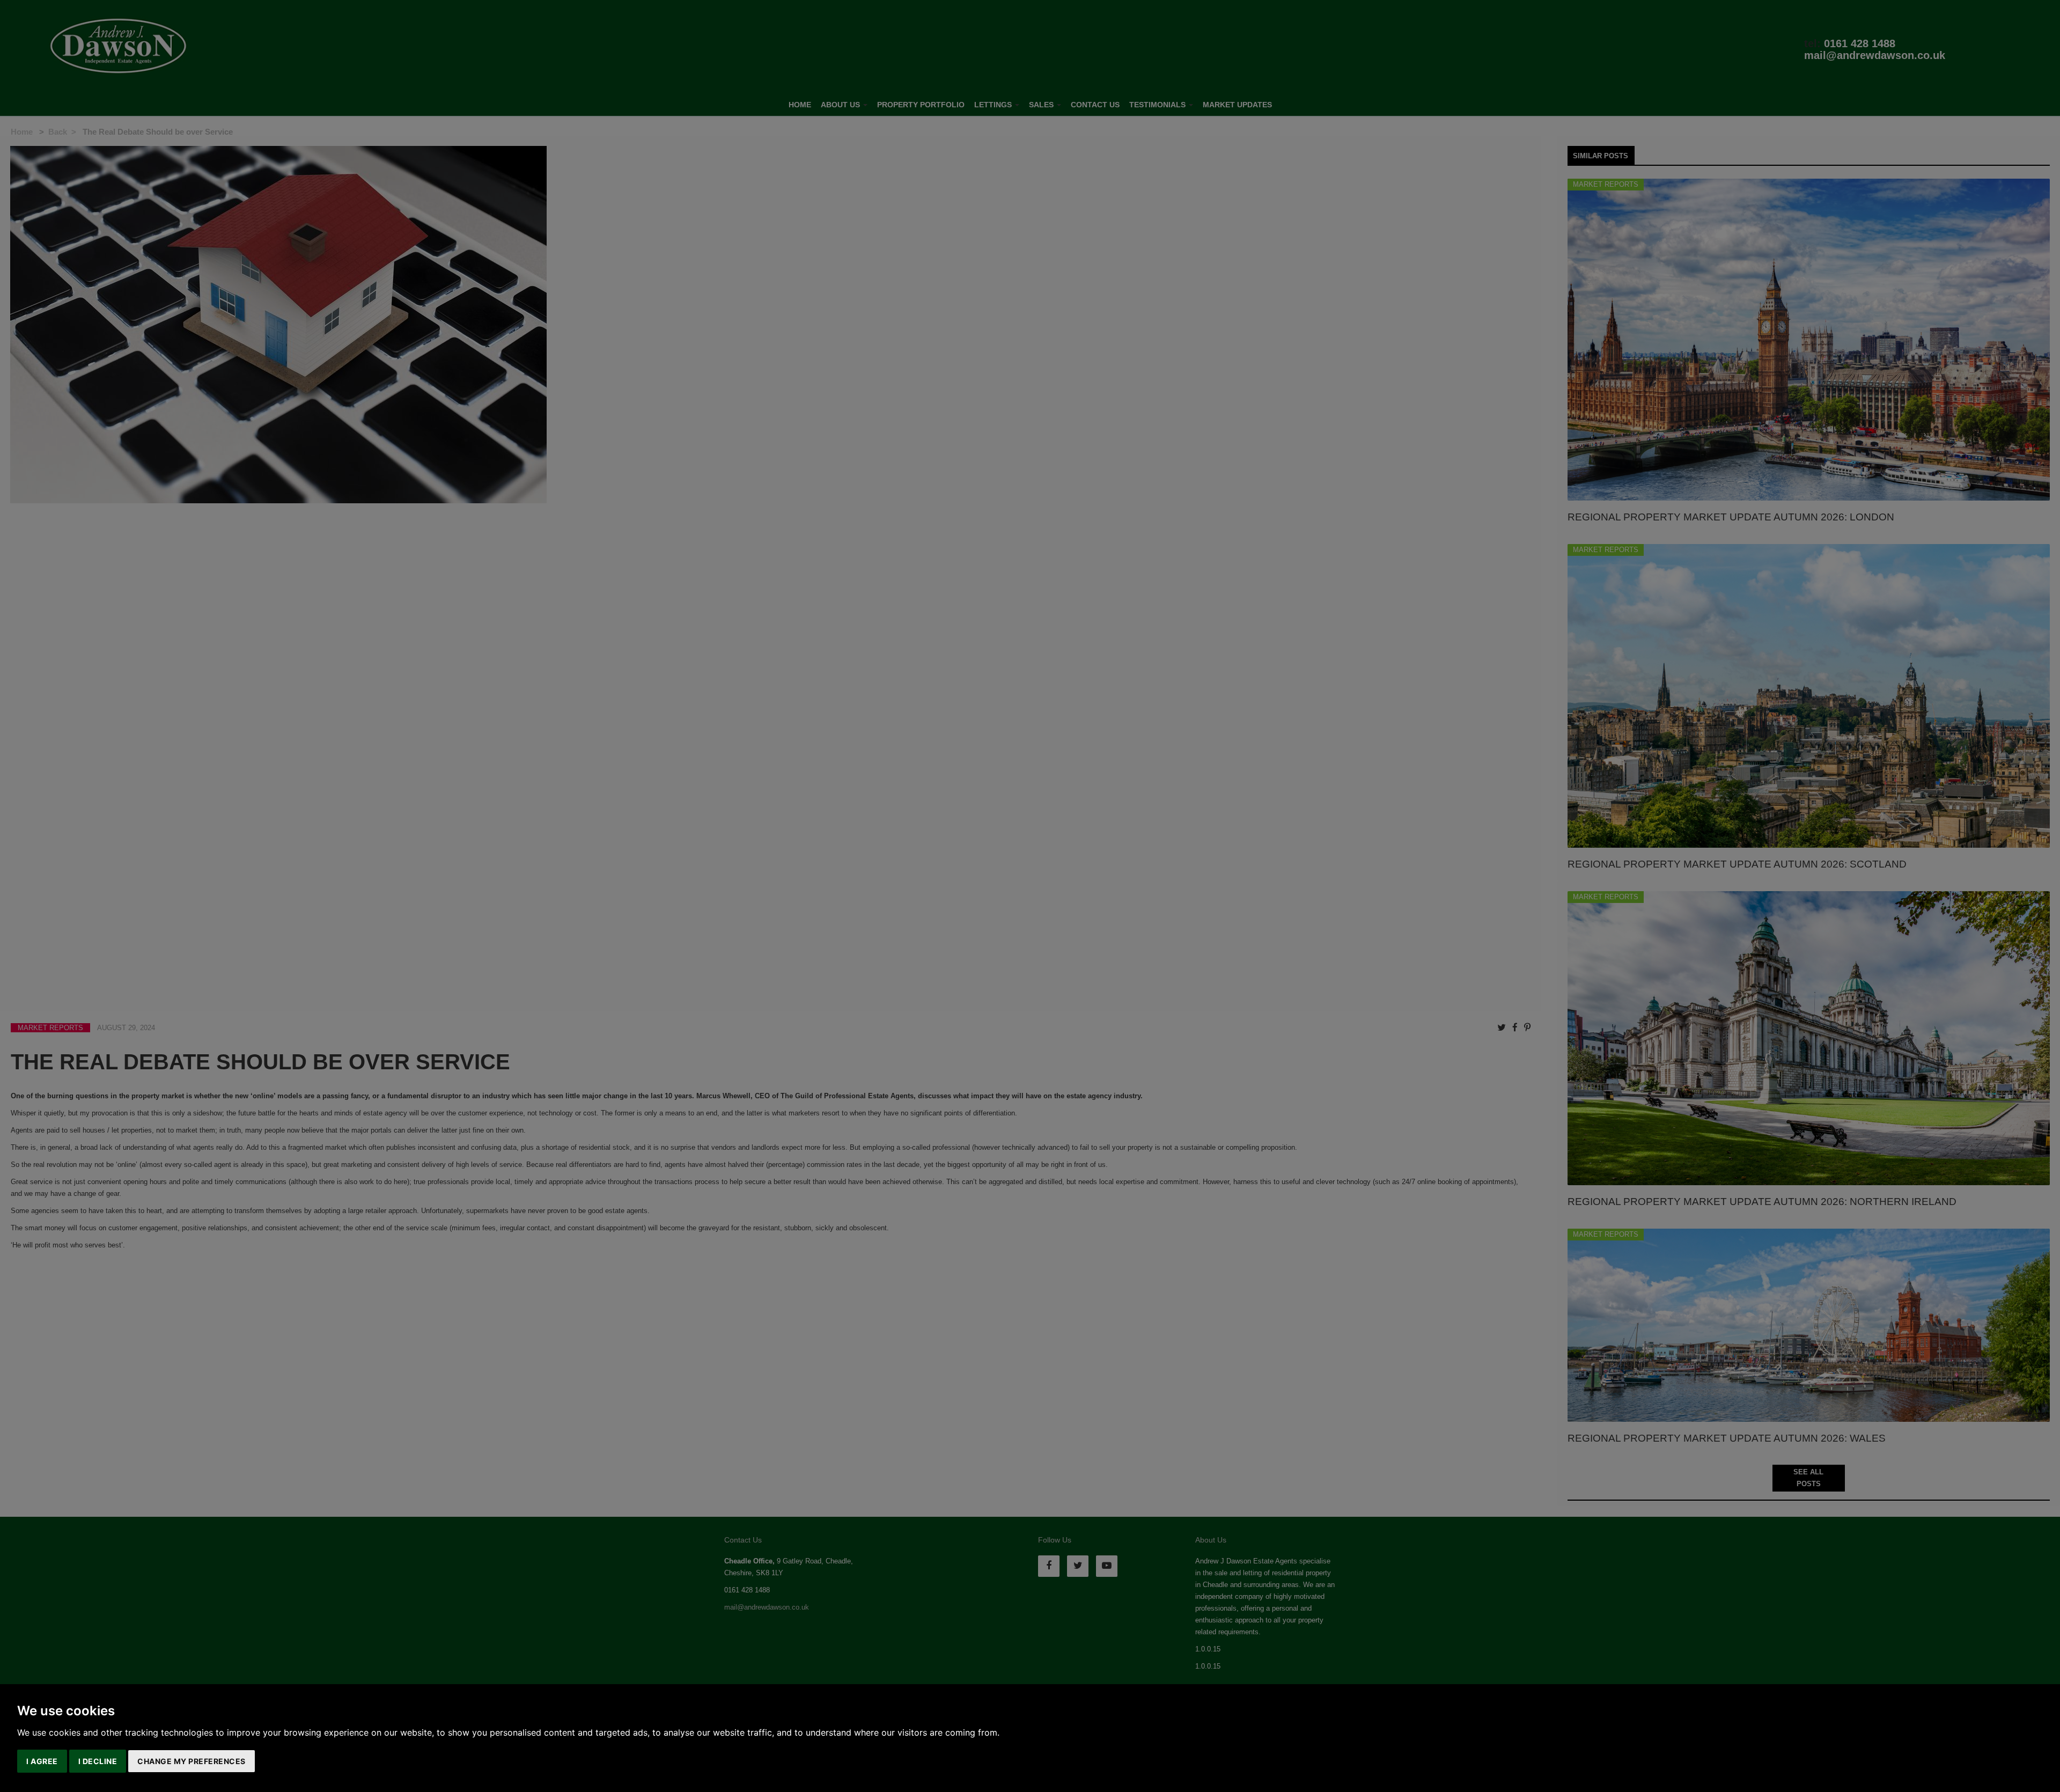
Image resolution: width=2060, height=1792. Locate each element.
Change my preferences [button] (192, 1761)
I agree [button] (42, 1761)
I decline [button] (98, 1761)
